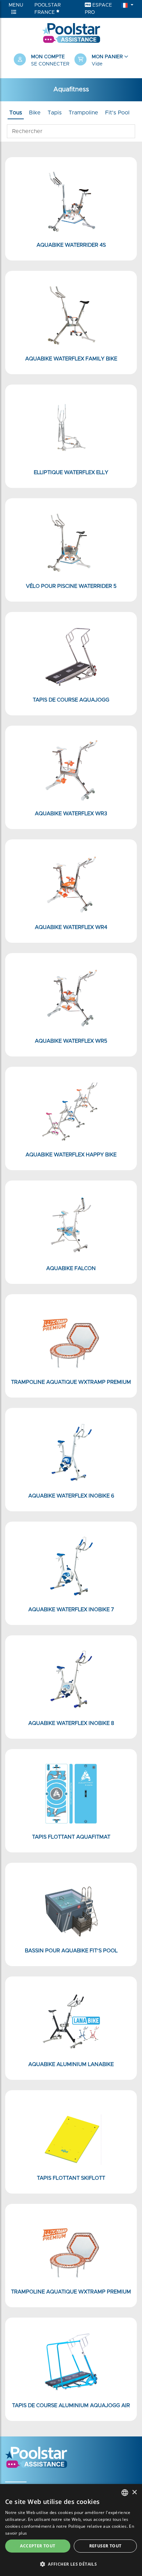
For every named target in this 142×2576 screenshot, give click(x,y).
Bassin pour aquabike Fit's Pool (71, 1951)
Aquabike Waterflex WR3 (71, 814)
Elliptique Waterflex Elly (71, 473)
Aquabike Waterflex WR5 (71, 1041)
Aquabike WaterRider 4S (71, 245)
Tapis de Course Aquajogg (71, 700)
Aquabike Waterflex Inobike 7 (71, 1610)
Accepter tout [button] (38, 2546)
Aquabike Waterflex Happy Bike (71, 1155)
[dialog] (71, 2530)
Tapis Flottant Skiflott (71, 2178)
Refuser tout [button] (105, 2546)
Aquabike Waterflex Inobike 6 (71, 1496)
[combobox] (125, 2493)
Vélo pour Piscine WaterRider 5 (71, 586)
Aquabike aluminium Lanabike (71, 2064)
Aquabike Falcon (71, 1269)
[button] (101, 61)
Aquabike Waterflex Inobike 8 (71, 1723)
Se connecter (50, 64)
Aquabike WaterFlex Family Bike (71, 359)
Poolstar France (48, 9)
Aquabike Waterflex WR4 (71, 927)
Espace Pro (98, 9)
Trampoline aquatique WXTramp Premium (71, 1382)
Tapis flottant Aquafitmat (71, 1837)
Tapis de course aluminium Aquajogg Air (71, 2406)
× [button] (134, 2492)
